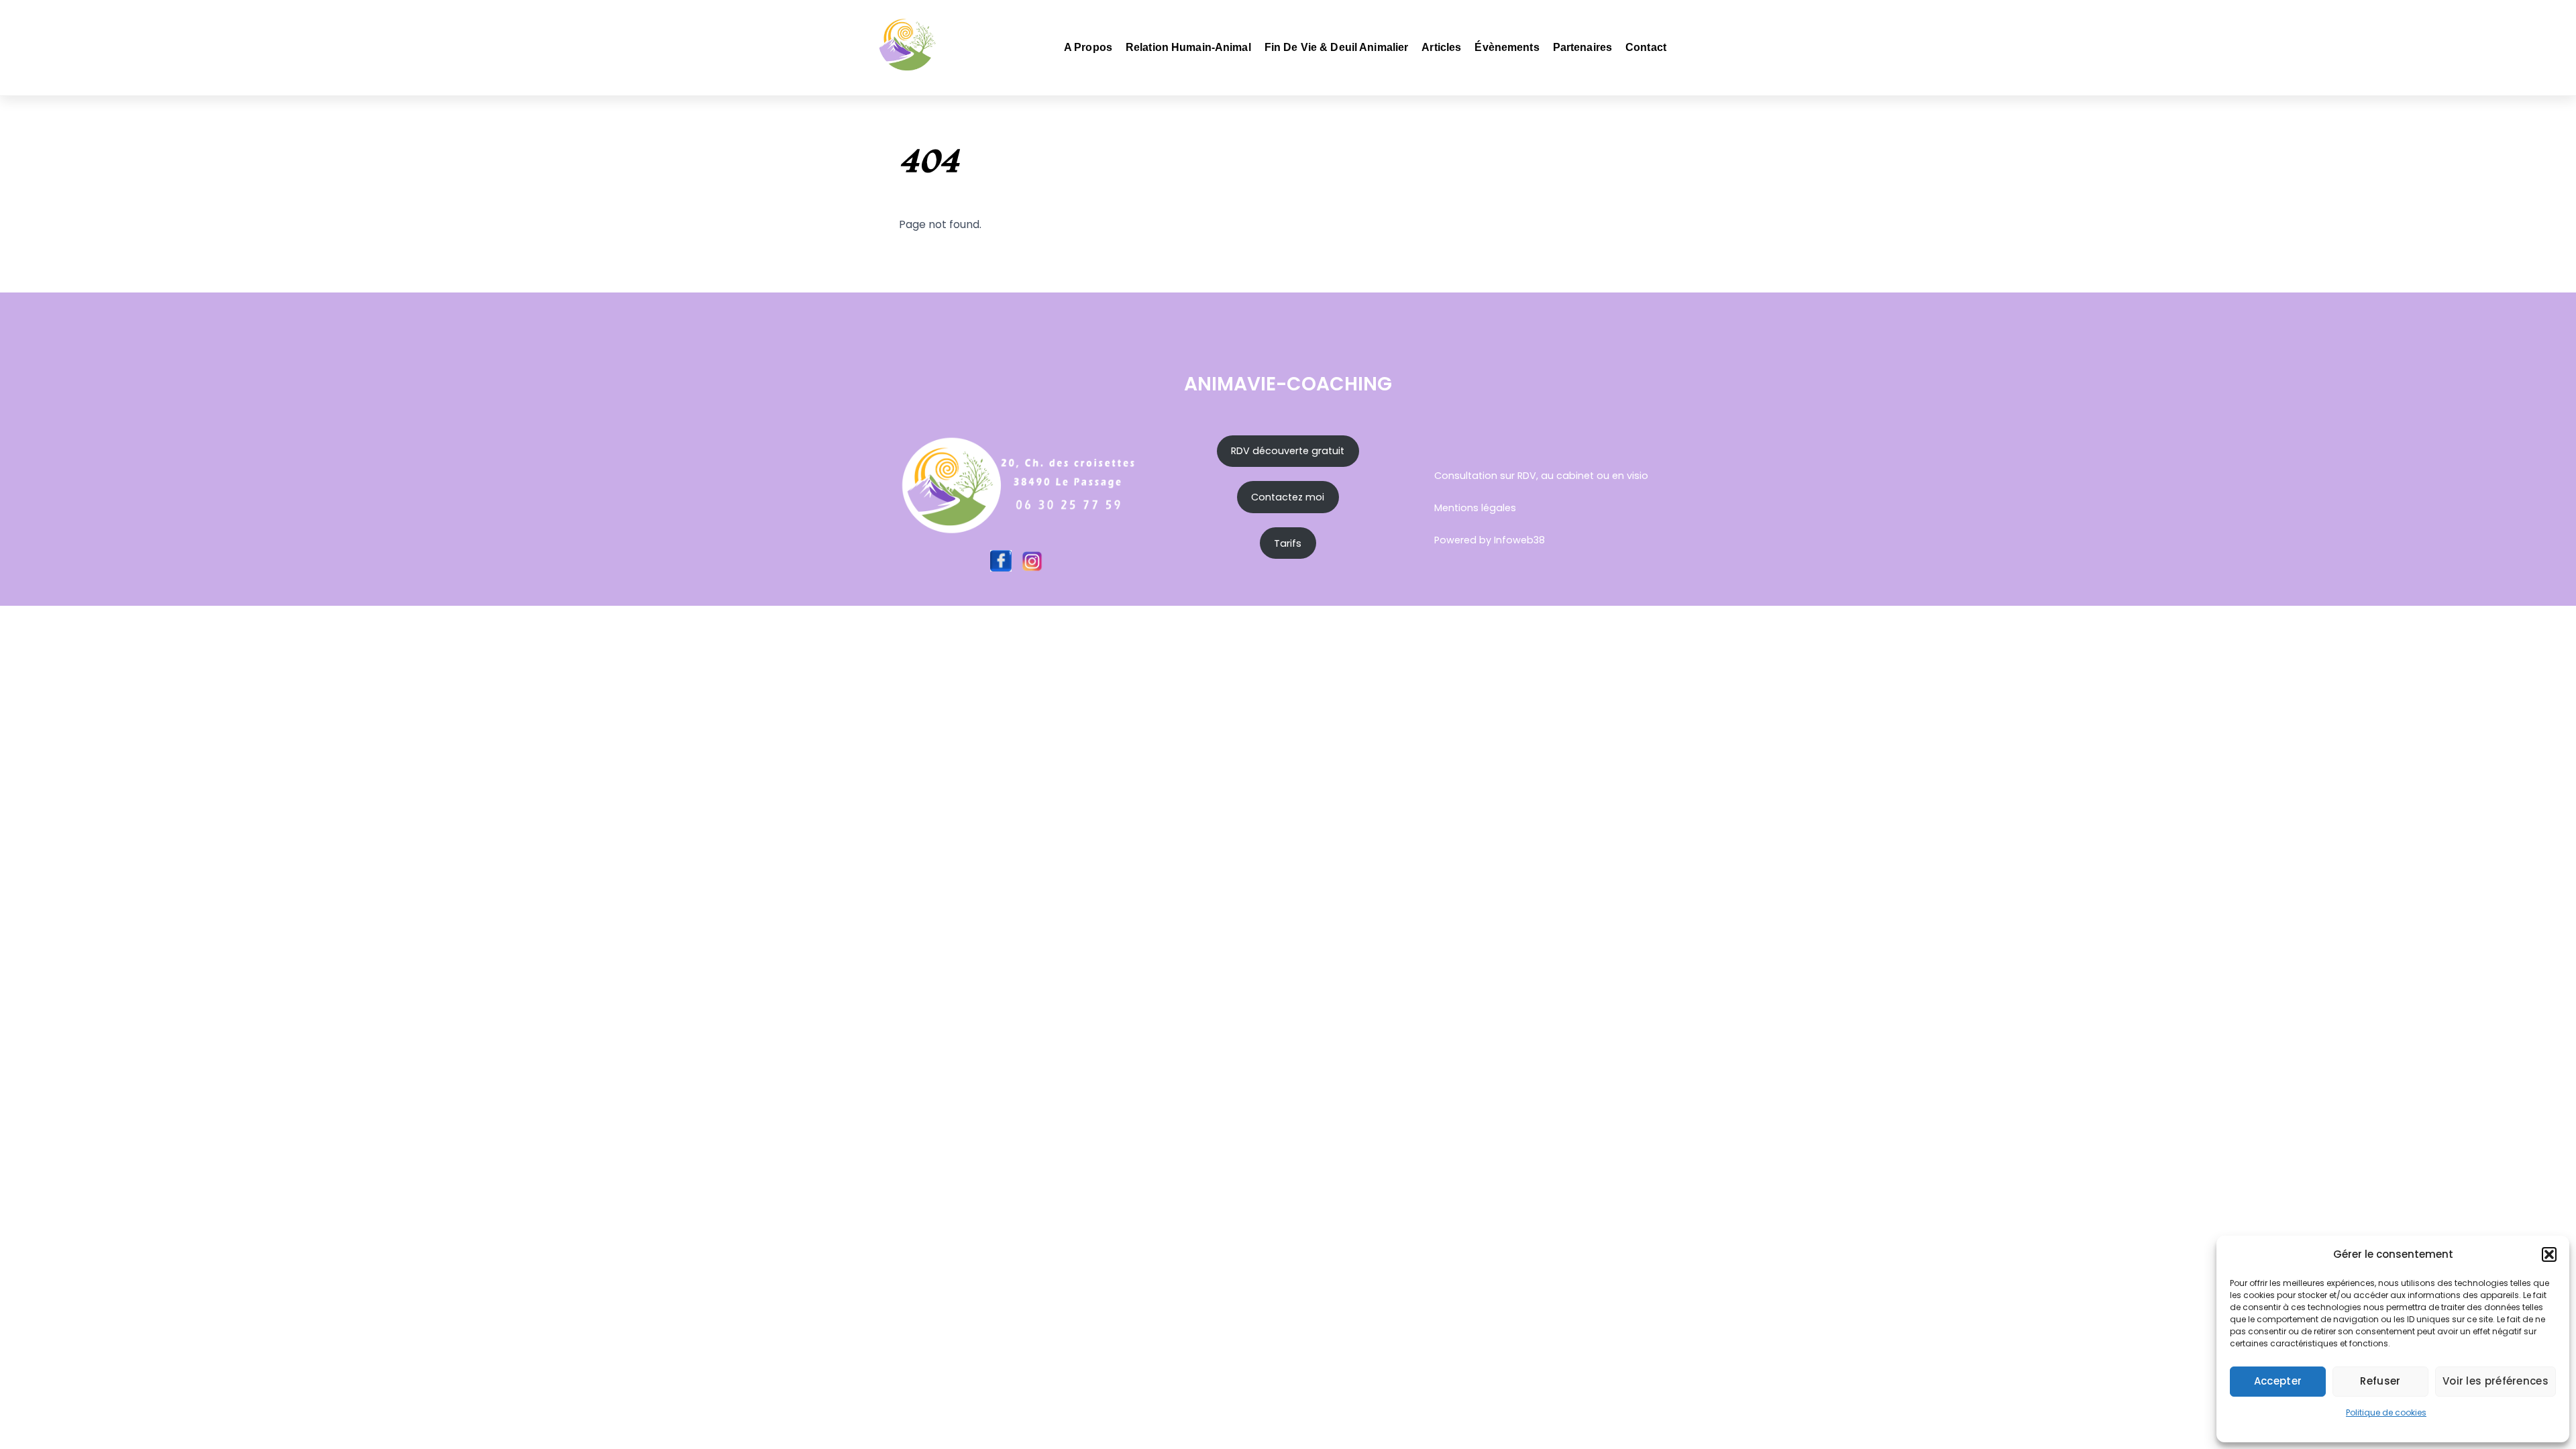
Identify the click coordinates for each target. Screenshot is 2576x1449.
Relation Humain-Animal (1188, 47)
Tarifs (1288, 543)
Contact (1646, 47)
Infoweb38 (1519, 540)
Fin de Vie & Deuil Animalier (1337, 47)
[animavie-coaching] (908, 65)
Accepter (2278, 1381)
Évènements (1507, 47)
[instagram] (1032, 560)
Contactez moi (1288, 497)
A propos (1088, 47)
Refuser (2380, 1381)
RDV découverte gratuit (1288, 451)
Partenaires (1582, 47)
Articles (1441, 47)
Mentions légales (1475, 508)
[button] (2549, 1254)
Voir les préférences (2495, 1381)
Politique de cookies (2386, 1412)
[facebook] (1001, 560)
